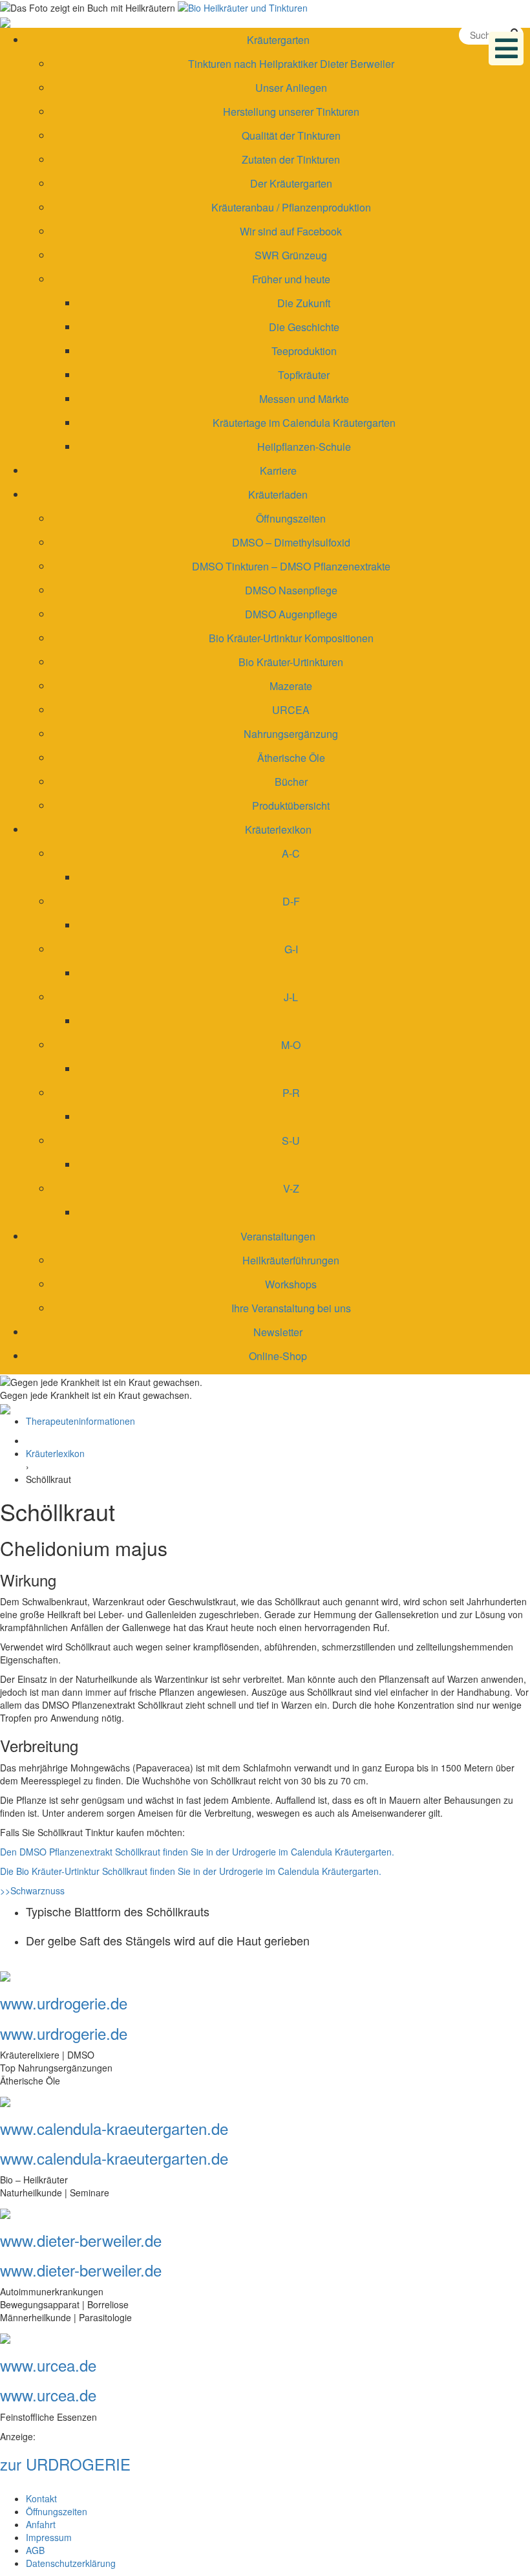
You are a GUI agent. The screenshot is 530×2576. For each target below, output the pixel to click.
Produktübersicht (291, 806)
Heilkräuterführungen (291, 1260)
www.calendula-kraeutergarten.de (114, 2128)
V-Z (291, 1188)
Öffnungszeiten (291, 518)
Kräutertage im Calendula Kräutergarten (304, 423)
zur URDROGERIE (65, 2464)
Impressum (49, 2537)
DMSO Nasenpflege (291, 590)
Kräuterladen (278, 494)
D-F (291, 901)
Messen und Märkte (304, 399)
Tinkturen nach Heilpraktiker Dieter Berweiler (291, 64)
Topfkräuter (304, 375)
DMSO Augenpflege (291, 614)
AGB (35, 2550)
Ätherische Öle (291, 758)
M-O (291, 1045)
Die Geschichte (304, 327)
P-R (291, 1093)
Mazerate (291, 686)
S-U (291, 1141)
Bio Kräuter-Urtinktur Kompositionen (291, 638)
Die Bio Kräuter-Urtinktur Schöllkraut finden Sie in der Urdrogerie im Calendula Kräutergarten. (191, 1871)
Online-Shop (278, 1356)
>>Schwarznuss (32, 1890)
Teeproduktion (304, 351)
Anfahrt (41, 2524)
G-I (291, 949)
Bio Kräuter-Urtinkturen (291, 662)
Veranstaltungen (278, 1236)
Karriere (278, 471)
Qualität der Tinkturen (291, 135)
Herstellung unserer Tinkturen (291, 112)
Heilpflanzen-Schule (304, 447)
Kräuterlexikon (278, 829)
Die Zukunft (304, 303)
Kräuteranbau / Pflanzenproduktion (291, 207)
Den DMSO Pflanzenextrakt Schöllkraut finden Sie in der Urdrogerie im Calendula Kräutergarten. (197, 1852)
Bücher (291, 782)
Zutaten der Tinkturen (291, 159)
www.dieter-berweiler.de (81, 2240)
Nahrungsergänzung (291, 734)
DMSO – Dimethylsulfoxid (291, 542)
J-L (291, 997)
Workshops (291, 1284)
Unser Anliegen (291, 88)
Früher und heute (291, 279)
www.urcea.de (48, 2365)
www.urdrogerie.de (64, 2003)
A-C (291, 853)
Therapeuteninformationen (80, 1421)
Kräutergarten (278, 40)
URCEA (291, 710)
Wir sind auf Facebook (291, 231)
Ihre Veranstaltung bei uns (291, 1308)
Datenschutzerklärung (71, 2563)
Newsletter (278, 1332)
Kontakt (41, 2498)
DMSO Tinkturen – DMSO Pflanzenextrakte (291, 566)
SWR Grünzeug (291, 255)
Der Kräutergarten (291, 183)
